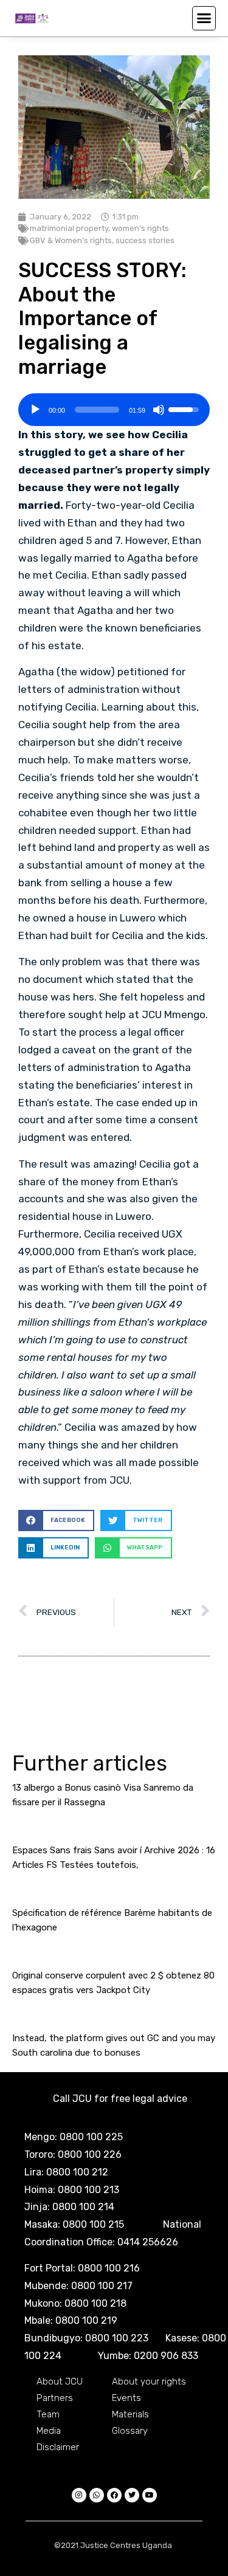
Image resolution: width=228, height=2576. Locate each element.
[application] (114, 405)
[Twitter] (132, 2495)
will (142, 593)
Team (48, 2414)
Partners (55, 2398)
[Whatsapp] (97, 2495)
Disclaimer (58, 2447)
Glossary (130, 2431)
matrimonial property (69, 228)
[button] (204, 18)
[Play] (35, 410)
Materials (130, 2414)
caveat (79, 1050)
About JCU (60, 2381)
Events (126, 2398)
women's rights (140, 228)
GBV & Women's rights (71, 240)
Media (49, 2431)
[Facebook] (114, 2495)
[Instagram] (79, 2495)
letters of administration (79, 689)
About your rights (149, 2381)
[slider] (97, 410)
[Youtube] (150, 2495)
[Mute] (159, 410)
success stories (145, 240)
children (37, 540)
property (149, 470)
